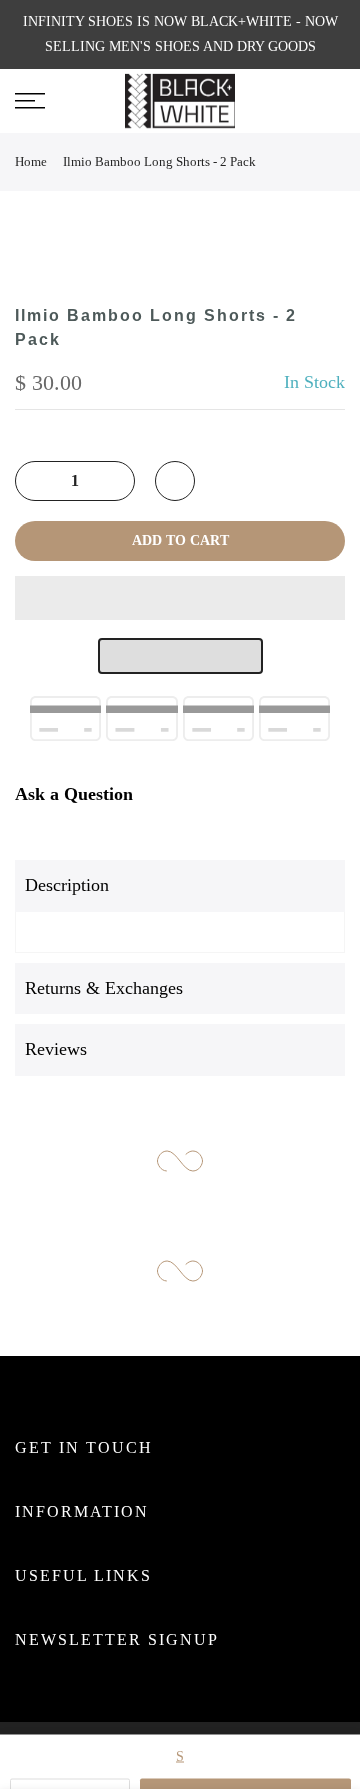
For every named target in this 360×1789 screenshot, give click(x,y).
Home (31, 161)
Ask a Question (74, 794)
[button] (180, 598)
